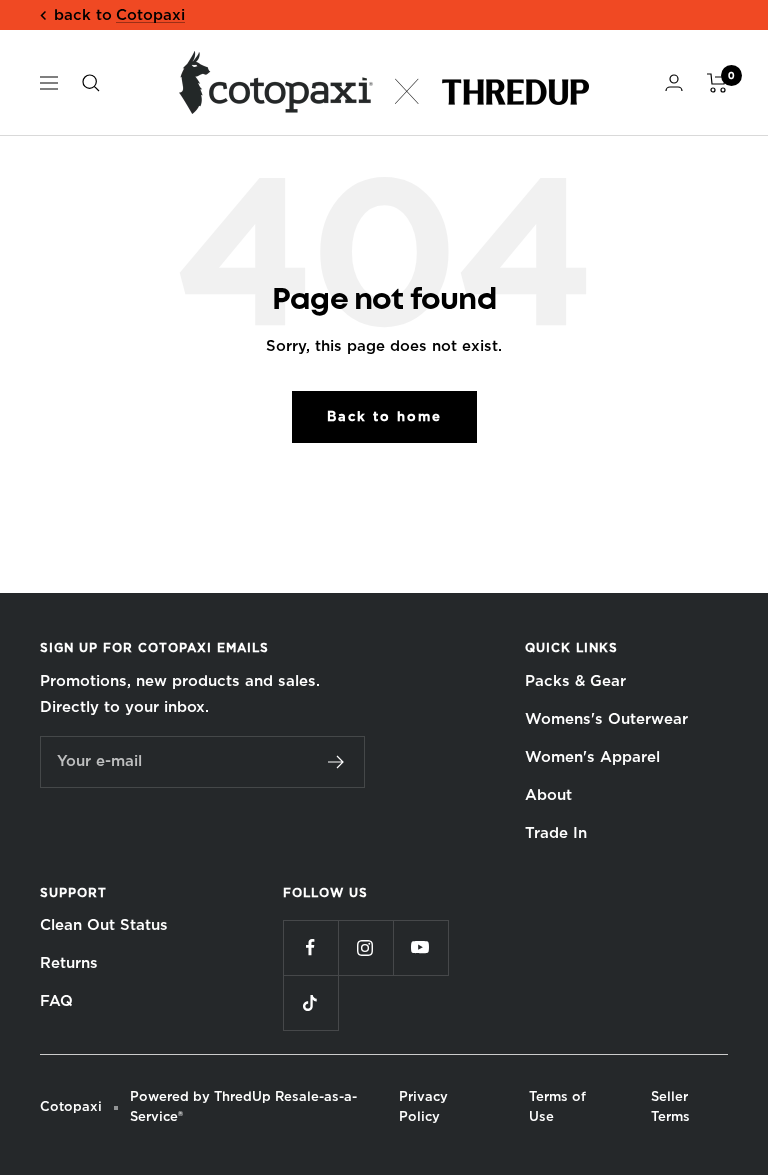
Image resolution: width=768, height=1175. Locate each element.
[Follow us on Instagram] (365, 947)
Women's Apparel (592, 757)
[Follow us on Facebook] (310, 947)
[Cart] (717, 83)
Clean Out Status (104, 925)
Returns (69, 963)
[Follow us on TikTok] (310, 1002)
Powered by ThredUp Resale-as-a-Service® (243, 1106)
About (548, 795)
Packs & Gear (575, 681)
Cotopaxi (150, 15)
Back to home (384, 416)
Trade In (556, 833)
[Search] (91, 83)
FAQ (56, 1001)
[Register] (336, 762)
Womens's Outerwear (606, 719)
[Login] (674, 82)
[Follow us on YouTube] (420, 947)
